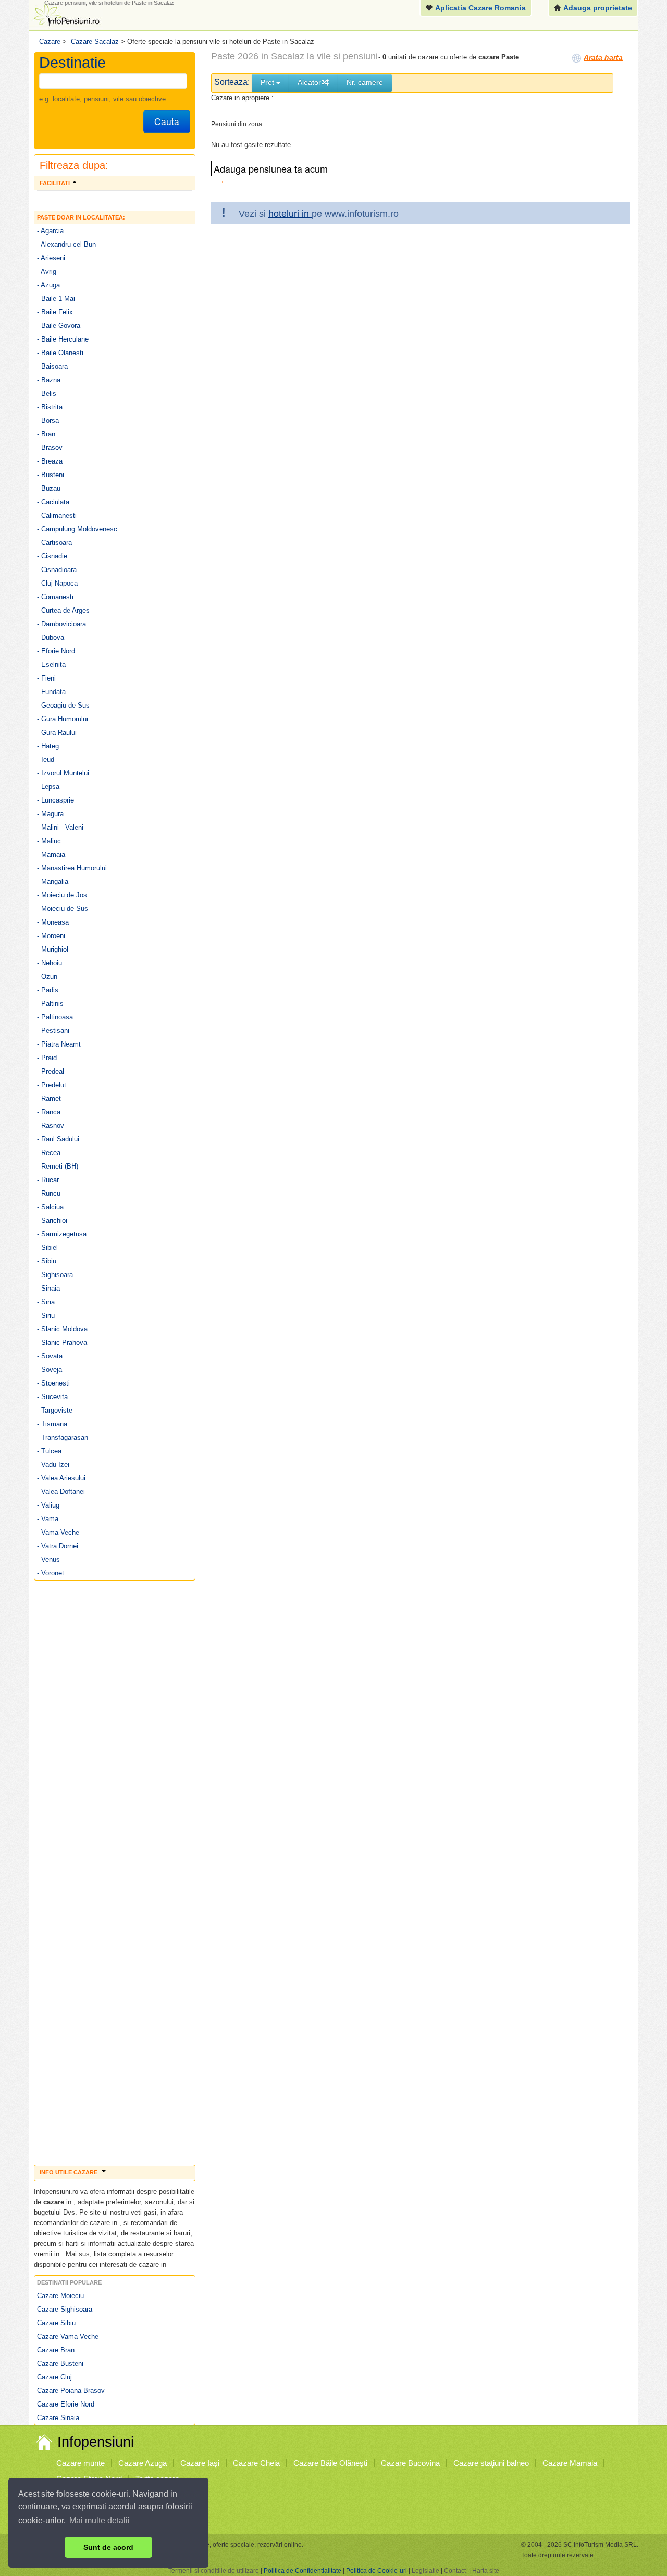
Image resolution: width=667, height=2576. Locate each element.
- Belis (47, 393)
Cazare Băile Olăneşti (330, 2463)
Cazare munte (81, 2463)
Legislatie (425, 2571)
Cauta (167, 121)
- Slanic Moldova (62, 1329)
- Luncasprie (55, 800)
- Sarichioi (52, 1220)
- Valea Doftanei (61, 1492)
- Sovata (50, 1356)
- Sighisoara (55, 1275)
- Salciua (50, 1207)
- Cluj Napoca (57, 583)
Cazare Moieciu (60, 2296)
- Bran (46, 434)
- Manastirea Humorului (72, 868)
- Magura (50, 814)
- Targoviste (55, 1410)
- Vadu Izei (53, 1465)
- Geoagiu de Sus (63, 705)
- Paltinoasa (55, 1017)
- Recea (49, 1153)
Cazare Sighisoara (65, 2309)
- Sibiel (47, 1248)
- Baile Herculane (63, 339)
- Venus (48, 1559)
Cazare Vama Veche (68, 2336)
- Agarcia (50, 231)
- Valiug (48, 1505)
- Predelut (52, 1085)
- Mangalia (53, 882)
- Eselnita (51, 665)
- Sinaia (48, 1288)
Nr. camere (365, 82)
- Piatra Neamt (59, 1044)
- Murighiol (53, 949)
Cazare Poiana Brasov (71, 2391)
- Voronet (51, 1573)
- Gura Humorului (63, 719)
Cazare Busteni (60, 2364)
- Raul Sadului (58, 1139)
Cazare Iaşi (200, 2463)
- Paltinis (50, 1004)
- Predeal (51, 1071)
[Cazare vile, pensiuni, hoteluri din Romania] (66, 14)
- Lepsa (48, 787)
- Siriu (46, 1315)
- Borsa (48, 421)
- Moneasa (53, 922)
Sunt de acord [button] (108, 2547)
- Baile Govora (59, 326)
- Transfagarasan (63, 1437)
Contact (455, 2571)
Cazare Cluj (54, 2377)
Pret (268, 82)
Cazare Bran (56, 2350)
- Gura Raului (57, 732)
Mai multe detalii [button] (100, 2520)
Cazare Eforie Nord (66, 2404)
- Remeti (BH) (58, 1166)
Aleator (309, 82)
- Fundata (51, 692)
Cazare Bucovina (410, 2463)
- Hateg (48, 746)
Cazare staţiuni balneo (491, 2463)
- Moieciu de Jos (62, 895)
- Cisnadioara (57, 570)
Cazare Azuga (143, 2463)
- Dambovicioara (61, 624)
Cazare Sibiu (56, 2323)
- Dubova (51, 637)
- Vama (48, 1519)
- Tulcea (49, 1451)
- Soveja (50, 1370)
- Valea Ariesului (61, 1478)
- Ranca (49, 1112)
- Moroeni (51, 936)
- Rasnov (51, 1126)
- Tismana (52, 1424)
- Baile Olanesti (60, 353)
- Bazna (49, 380)
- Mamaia (51, 854)
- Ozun (47, 976)
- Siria (46, 1302)
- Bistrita (50, 407)
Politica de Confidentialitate (302, 2571)
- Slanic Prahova (62, 1342)
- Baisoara (52, 366)
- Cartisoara (54, 543)
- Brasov (50, 448)
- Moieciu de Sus (63, 909)
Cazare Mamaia (570, 2463)
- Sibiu (47, 1261)
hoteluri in (290, 214)
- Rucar (48, 1180)
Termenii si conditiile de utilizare (214, 2571)
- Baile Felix (55, 312)
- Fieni (46, 678)
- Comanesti (55, 597)
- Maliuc (49, 841)
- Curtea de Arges (63, 610)
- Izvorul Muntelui (63, 773)
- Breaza (50, 461)
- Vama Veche (58, 1532)
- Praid (47, 1058)
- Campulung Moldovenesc (77, 529)
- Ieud (46, 760)
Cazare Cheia (256, 2463)
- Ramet (49, 1098)
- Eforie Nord (56, 651)
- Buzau (49, 488)
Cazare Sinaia (58, 2418)
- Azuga (48, 285)
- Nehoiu (50, 963)
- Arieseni (51, 258)
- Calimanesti (57, 515)
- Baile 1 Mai (56, 299)
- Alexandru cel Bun (66, 244)
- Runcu (49, 1193)
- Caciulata (53, 502)
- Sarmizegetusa (62, 1234)
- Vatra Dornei (58, 1546)
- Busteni (51, 475)
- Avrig (47, 271)
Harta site (486, 2571)
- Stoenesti (53, 1383)
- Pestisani (53, 1031)
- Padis (48, 990)
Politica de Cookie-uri (376, 2571)
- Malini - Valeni (60, 827)
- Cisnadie (52, 556)
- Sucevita (52, 1397)
